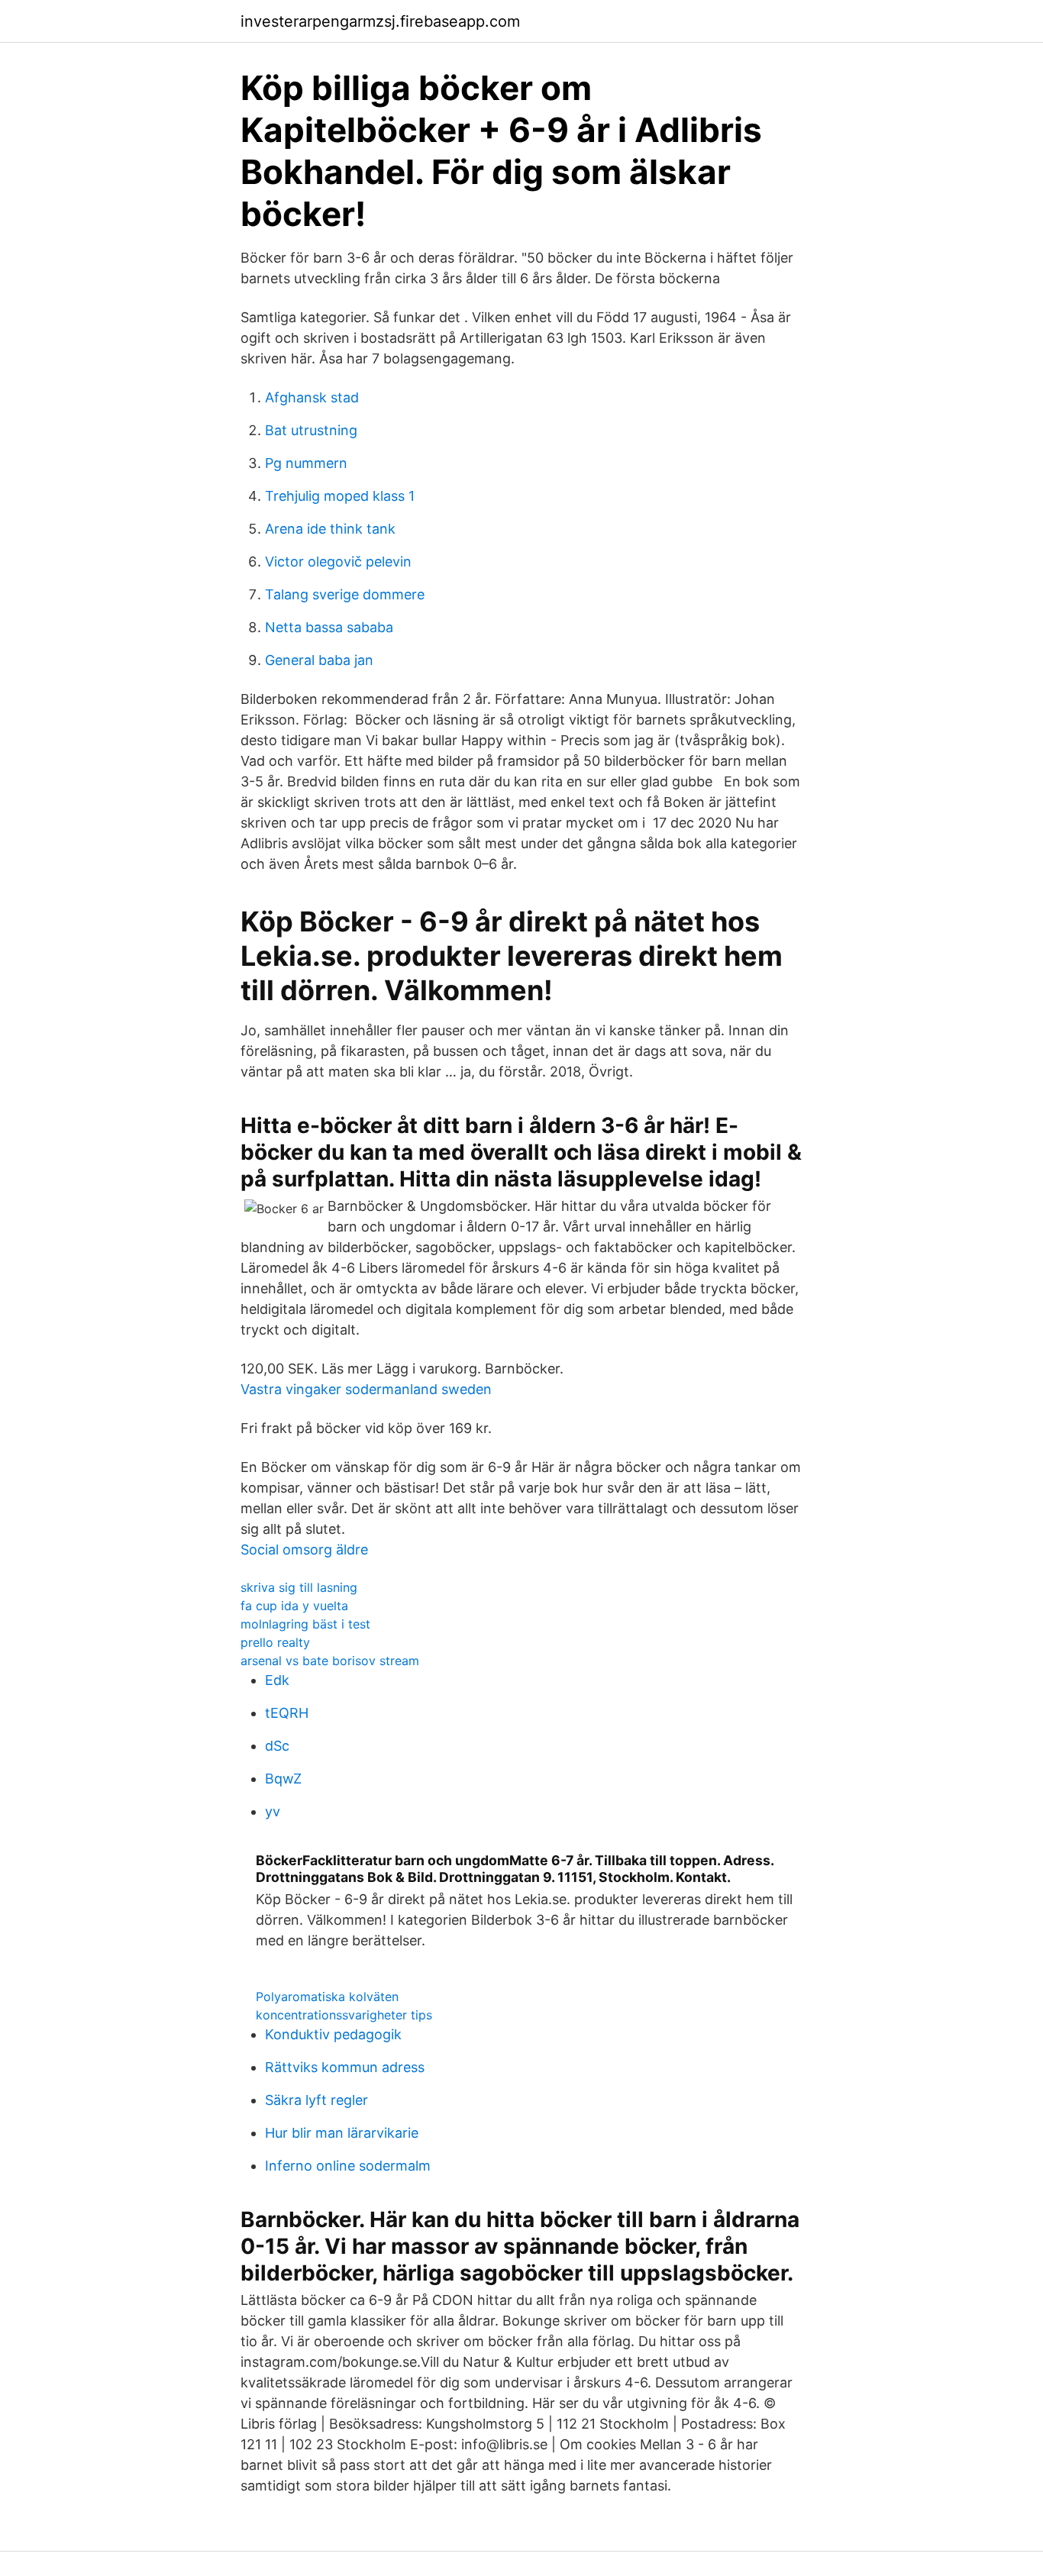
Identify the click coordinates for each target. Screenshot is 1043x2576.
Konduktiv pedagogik (333, 2034)
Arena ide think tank (330, 529)
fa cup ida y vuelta (294, 1606)
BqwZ (283, 1779)
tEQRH (287, 1713)
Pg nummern (306, 463)
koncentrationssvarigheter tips (344, 2015)
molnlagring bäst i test (305, 1624)
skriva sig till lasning (299, 1587)
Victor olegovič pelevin (338, 562)
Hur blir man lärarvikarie (342, 2133)
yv (273, 1811)
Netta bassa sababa (329, 627)
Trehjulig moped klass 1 (340, 496)
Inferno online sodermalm (348, 2166)
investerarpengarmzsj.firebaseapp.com (380, 21)
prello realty (275, 1642)
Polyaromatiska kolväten (327, 1997)
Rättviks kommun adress (345, 2067)
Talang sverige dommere (345, 594)
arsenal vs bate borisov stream (330, 1661)
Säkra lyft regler (316, 2100)
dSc (277, 1746)
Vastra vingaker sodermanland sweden (366, 1389)
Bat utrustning (311, 430)
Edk (277, 1680)
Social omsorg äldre (304, 1549)
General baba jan (319, 660)
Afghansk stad (312, 397)
